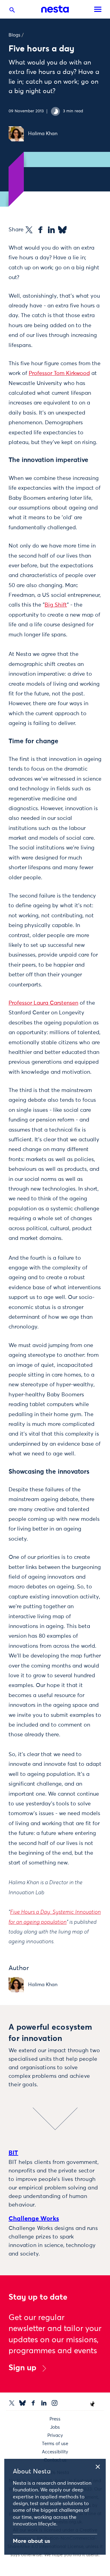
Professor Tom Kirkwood (59, 373)
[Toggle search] (12, 11)
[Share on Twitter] (29, 230)
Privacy (55, 2436)
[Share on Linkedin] (51, 230)
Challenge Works (34, 2219)
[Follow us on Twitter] (12, 2403)
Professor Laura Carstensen (43, 1003)
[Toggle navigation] (98, 9)
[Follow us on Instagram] (55, 2403)
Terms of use (55, 2444)
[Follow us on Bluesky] (22, 2403)
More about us (31, 2541)
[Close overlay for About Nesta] (100, 2466)
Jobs (55, 2427)
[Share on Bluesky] (62, 230)
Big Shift (56, 605)
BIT (13, 2153)
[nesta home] (55, 9)
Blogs (15, 35)
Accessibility (55, 2452)
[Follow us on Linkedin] (44, 2403)
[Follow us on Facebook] (33, 2403)
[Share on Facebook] (40, 230)
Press (55, 2419)
